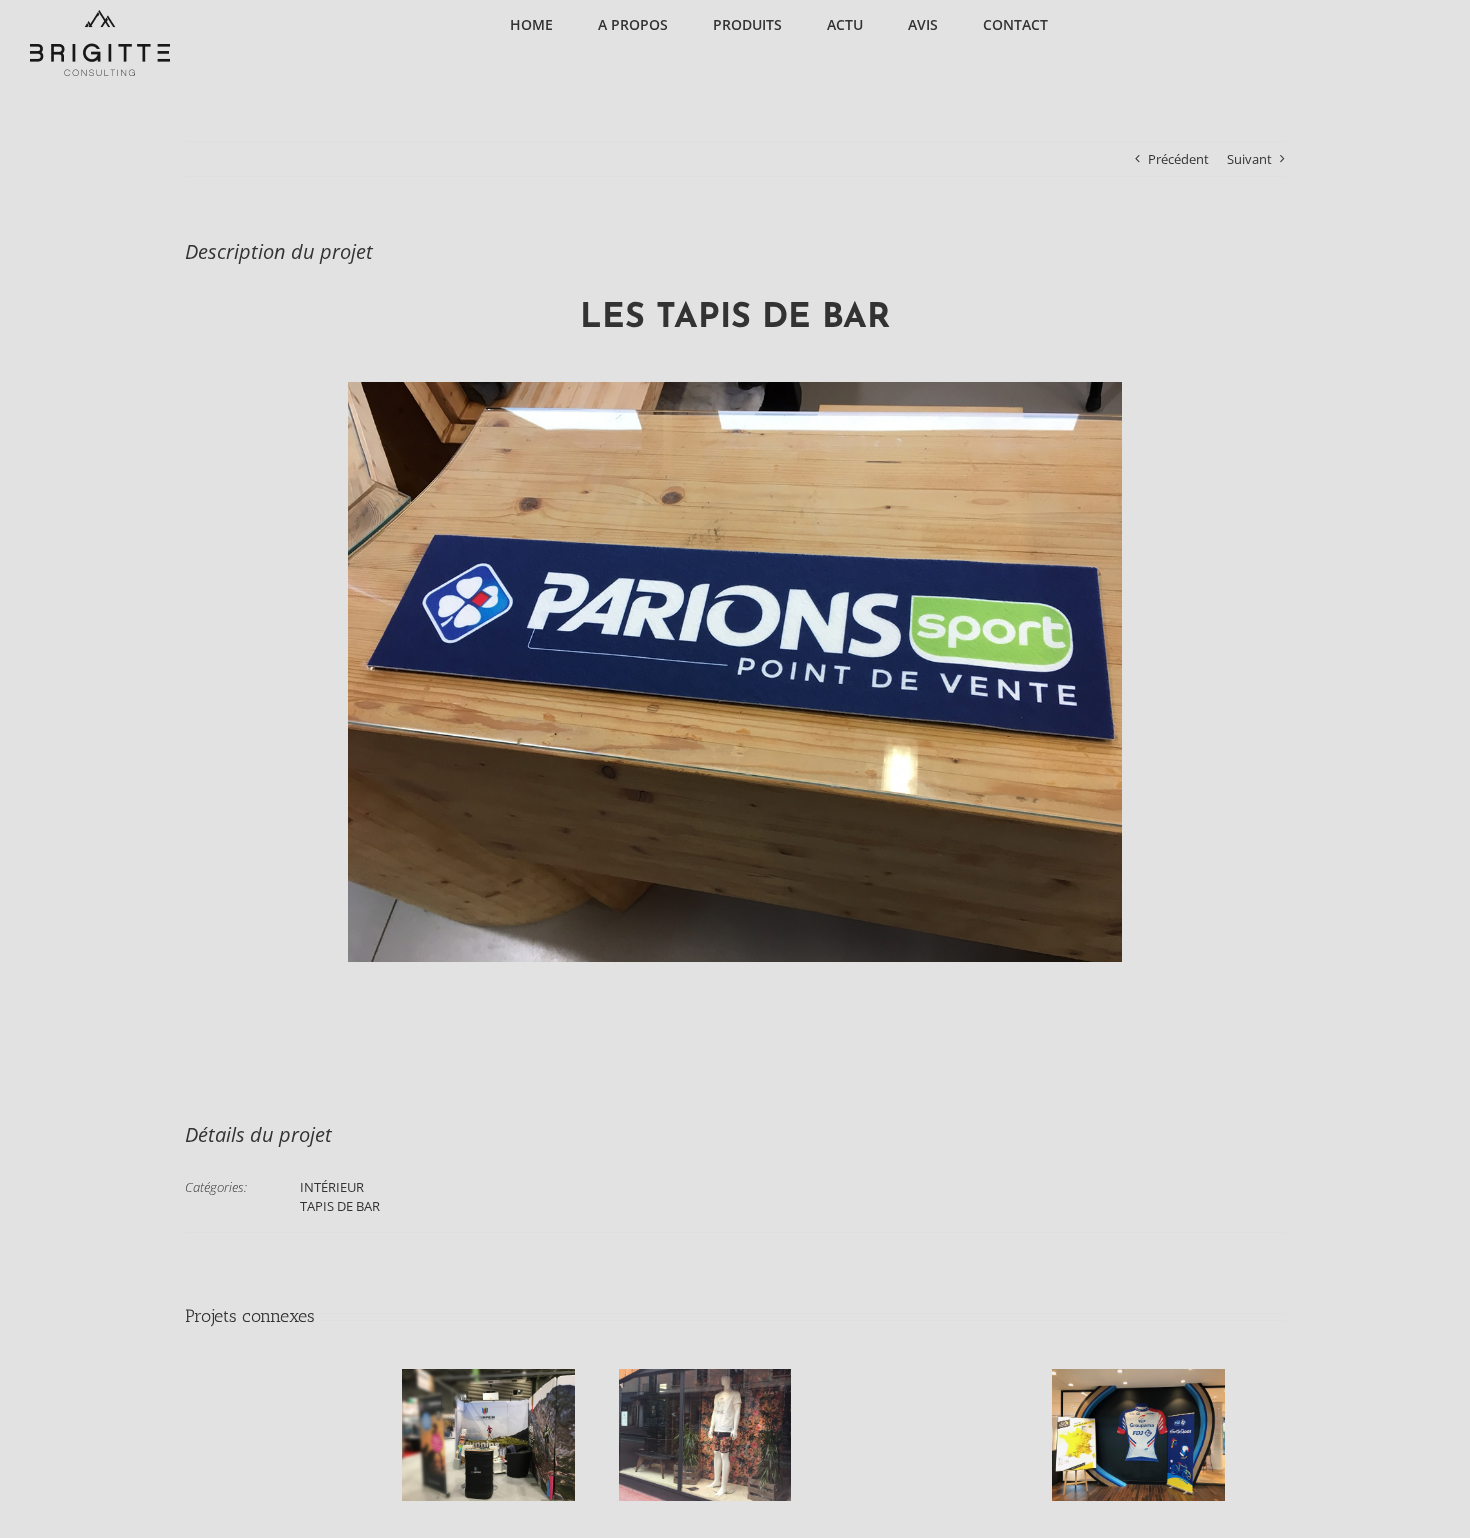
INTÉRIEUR (332, 1187)
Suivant (1249, 159)
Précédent (1178, 159)
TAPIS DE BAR (340, 1206)
